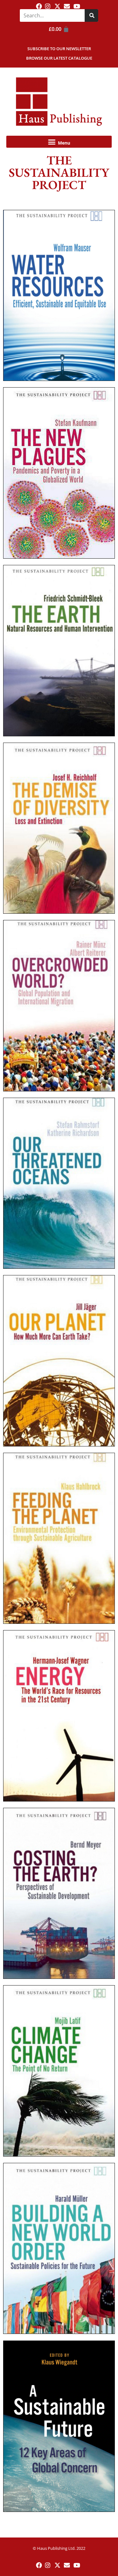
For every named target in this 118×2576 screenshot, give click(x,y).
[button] (59, 142)
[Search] (91, 15)
